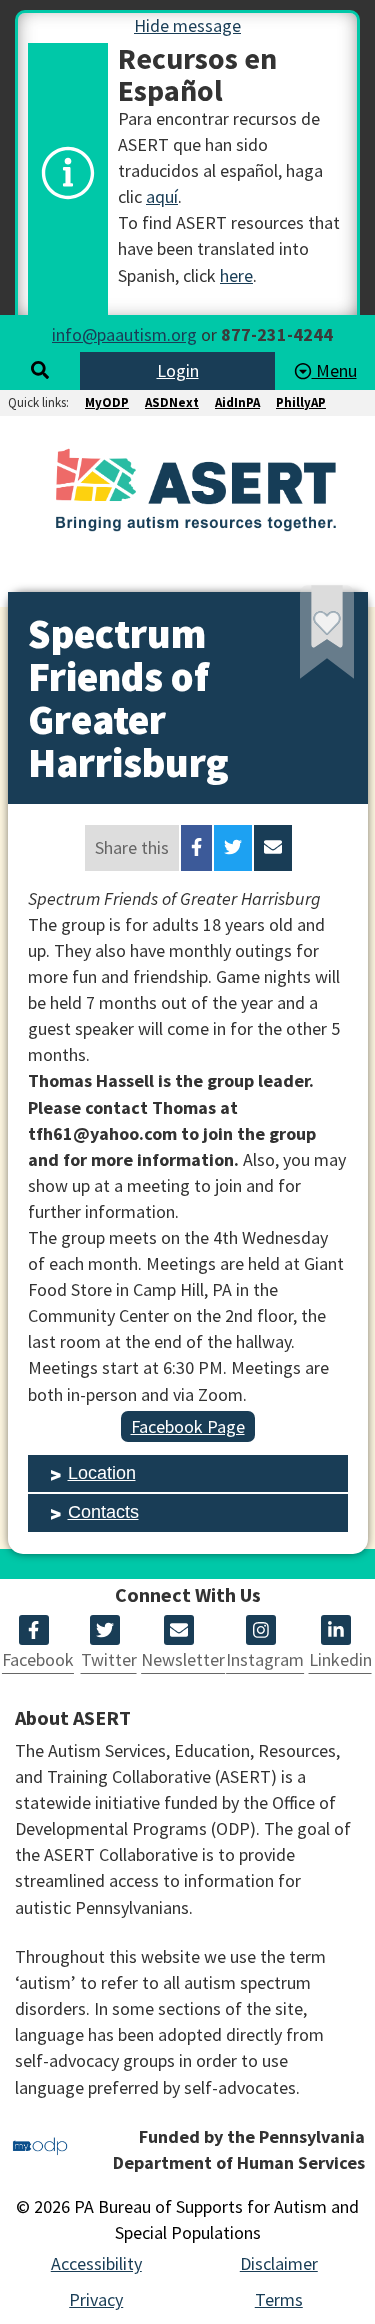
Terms (279, 2299)
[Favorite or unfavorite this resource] (300, 638)
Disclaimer (279, 2263)
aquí (162, 196)
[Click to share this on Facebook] (196, 848)
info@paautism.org (124, 334)
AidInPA (237, 402)
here (236, 275)
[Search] (40, 370)
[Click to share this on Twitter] (233, 848)
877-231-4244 (277, 334)
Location (102, 1473)
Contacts (103, 1512)
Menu (334, 370)
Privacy (96, 2299)
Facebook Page (188, 1426)
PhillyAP (301, 402)
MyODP (107, 402)
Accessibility (96, 2263)
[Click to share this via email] (273, 848)
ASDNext (172, 402)
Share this (132, 847)
